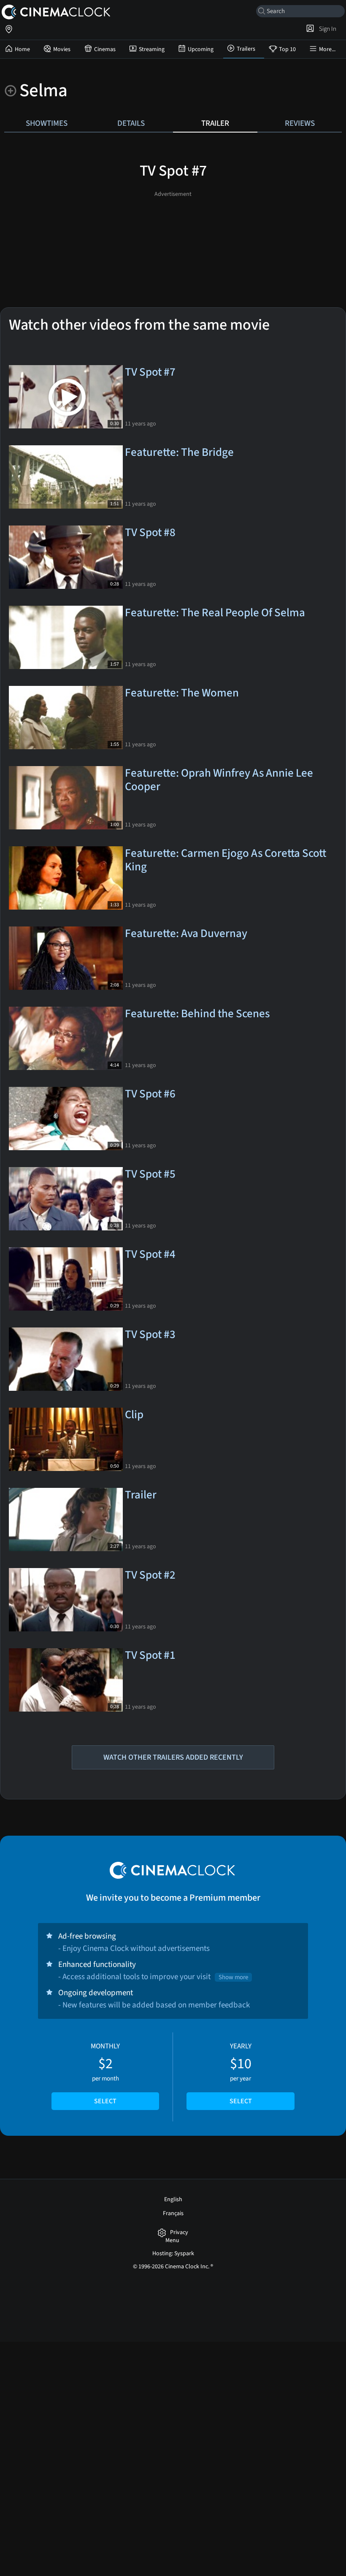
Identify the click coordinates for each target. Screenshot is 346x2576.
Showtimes (47, 123)
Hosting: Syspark (173, 2254)
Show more (233, 1977)
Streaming (152, 49)
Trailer (215, 123)
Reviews (300, 123)
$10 (241, 2074)
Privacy (179, 2233)
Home (22, 49)
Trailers (246, 49)
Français (173, 2213)
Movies (62, 49)
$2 (105, 2074)
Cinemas (105, 49)
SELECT (105, 2101)
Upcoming (201, 49)
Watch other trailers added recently (173, 1757)
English (173, 2199)
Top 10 (287, 49)
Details (131, 123)
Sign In (326, 29)
